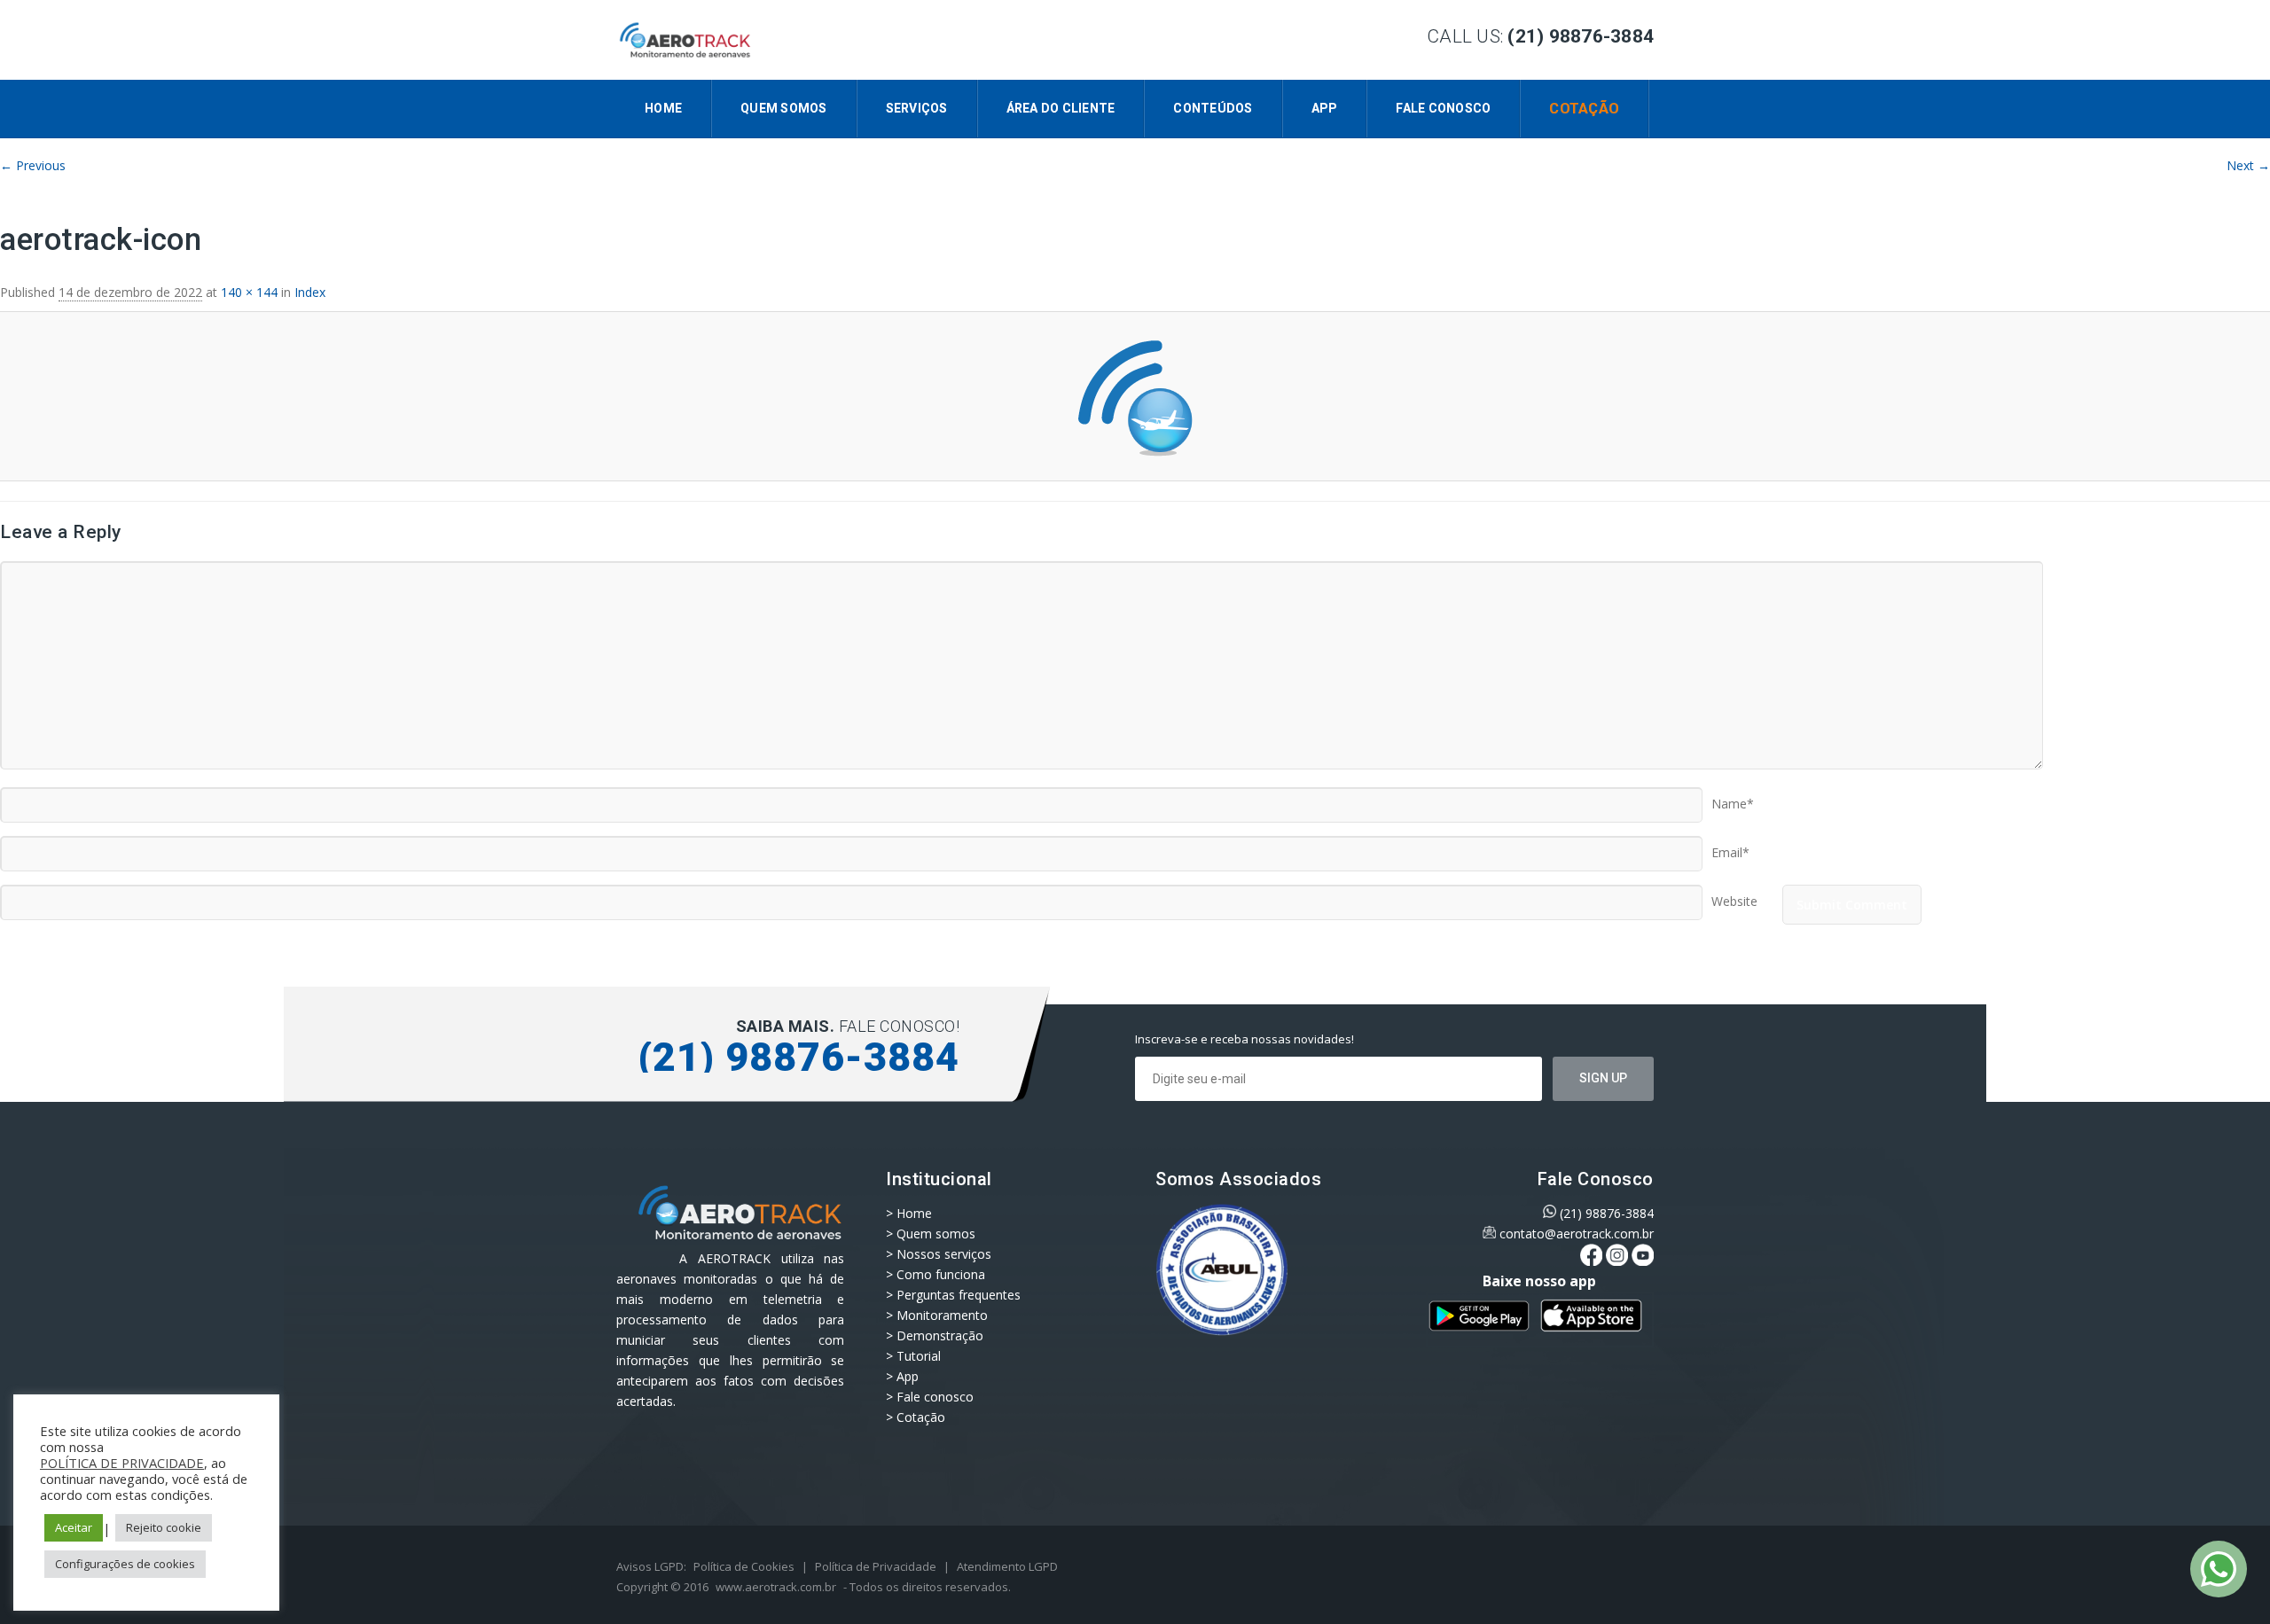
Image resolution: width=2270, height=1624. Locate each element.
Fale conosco (1443, 108)
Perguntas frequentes (959, 1295)
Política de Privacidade (876, 1566)
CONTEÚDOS (1213, 108)
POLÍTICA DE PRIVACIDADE (122, 1463)
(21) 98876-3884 (1607, 1213)
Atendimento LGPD (1007, 1566)
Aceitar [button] (74, 1527)
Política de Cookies (744, 1566)
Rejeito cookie (164, 1527)
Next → (2248, 165)
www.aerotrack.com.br (776, 1587)
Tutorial (919, 1356)
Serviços (917, 108)
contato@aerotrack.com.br (1577, 1234)
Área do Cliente (1061, 108)
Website (1734, 895)
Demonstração (940, 1335)
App (1325, 108)
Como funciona (941, 1274)
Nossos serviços (944, 1254)
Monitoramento (942, 1315)
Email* (1730, 847)
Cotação (1584, 109)
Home (663, 108)
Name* (1733, 798)
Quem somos (784, 108)
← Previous (33, 165)
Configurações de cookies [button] (125, 1564)
